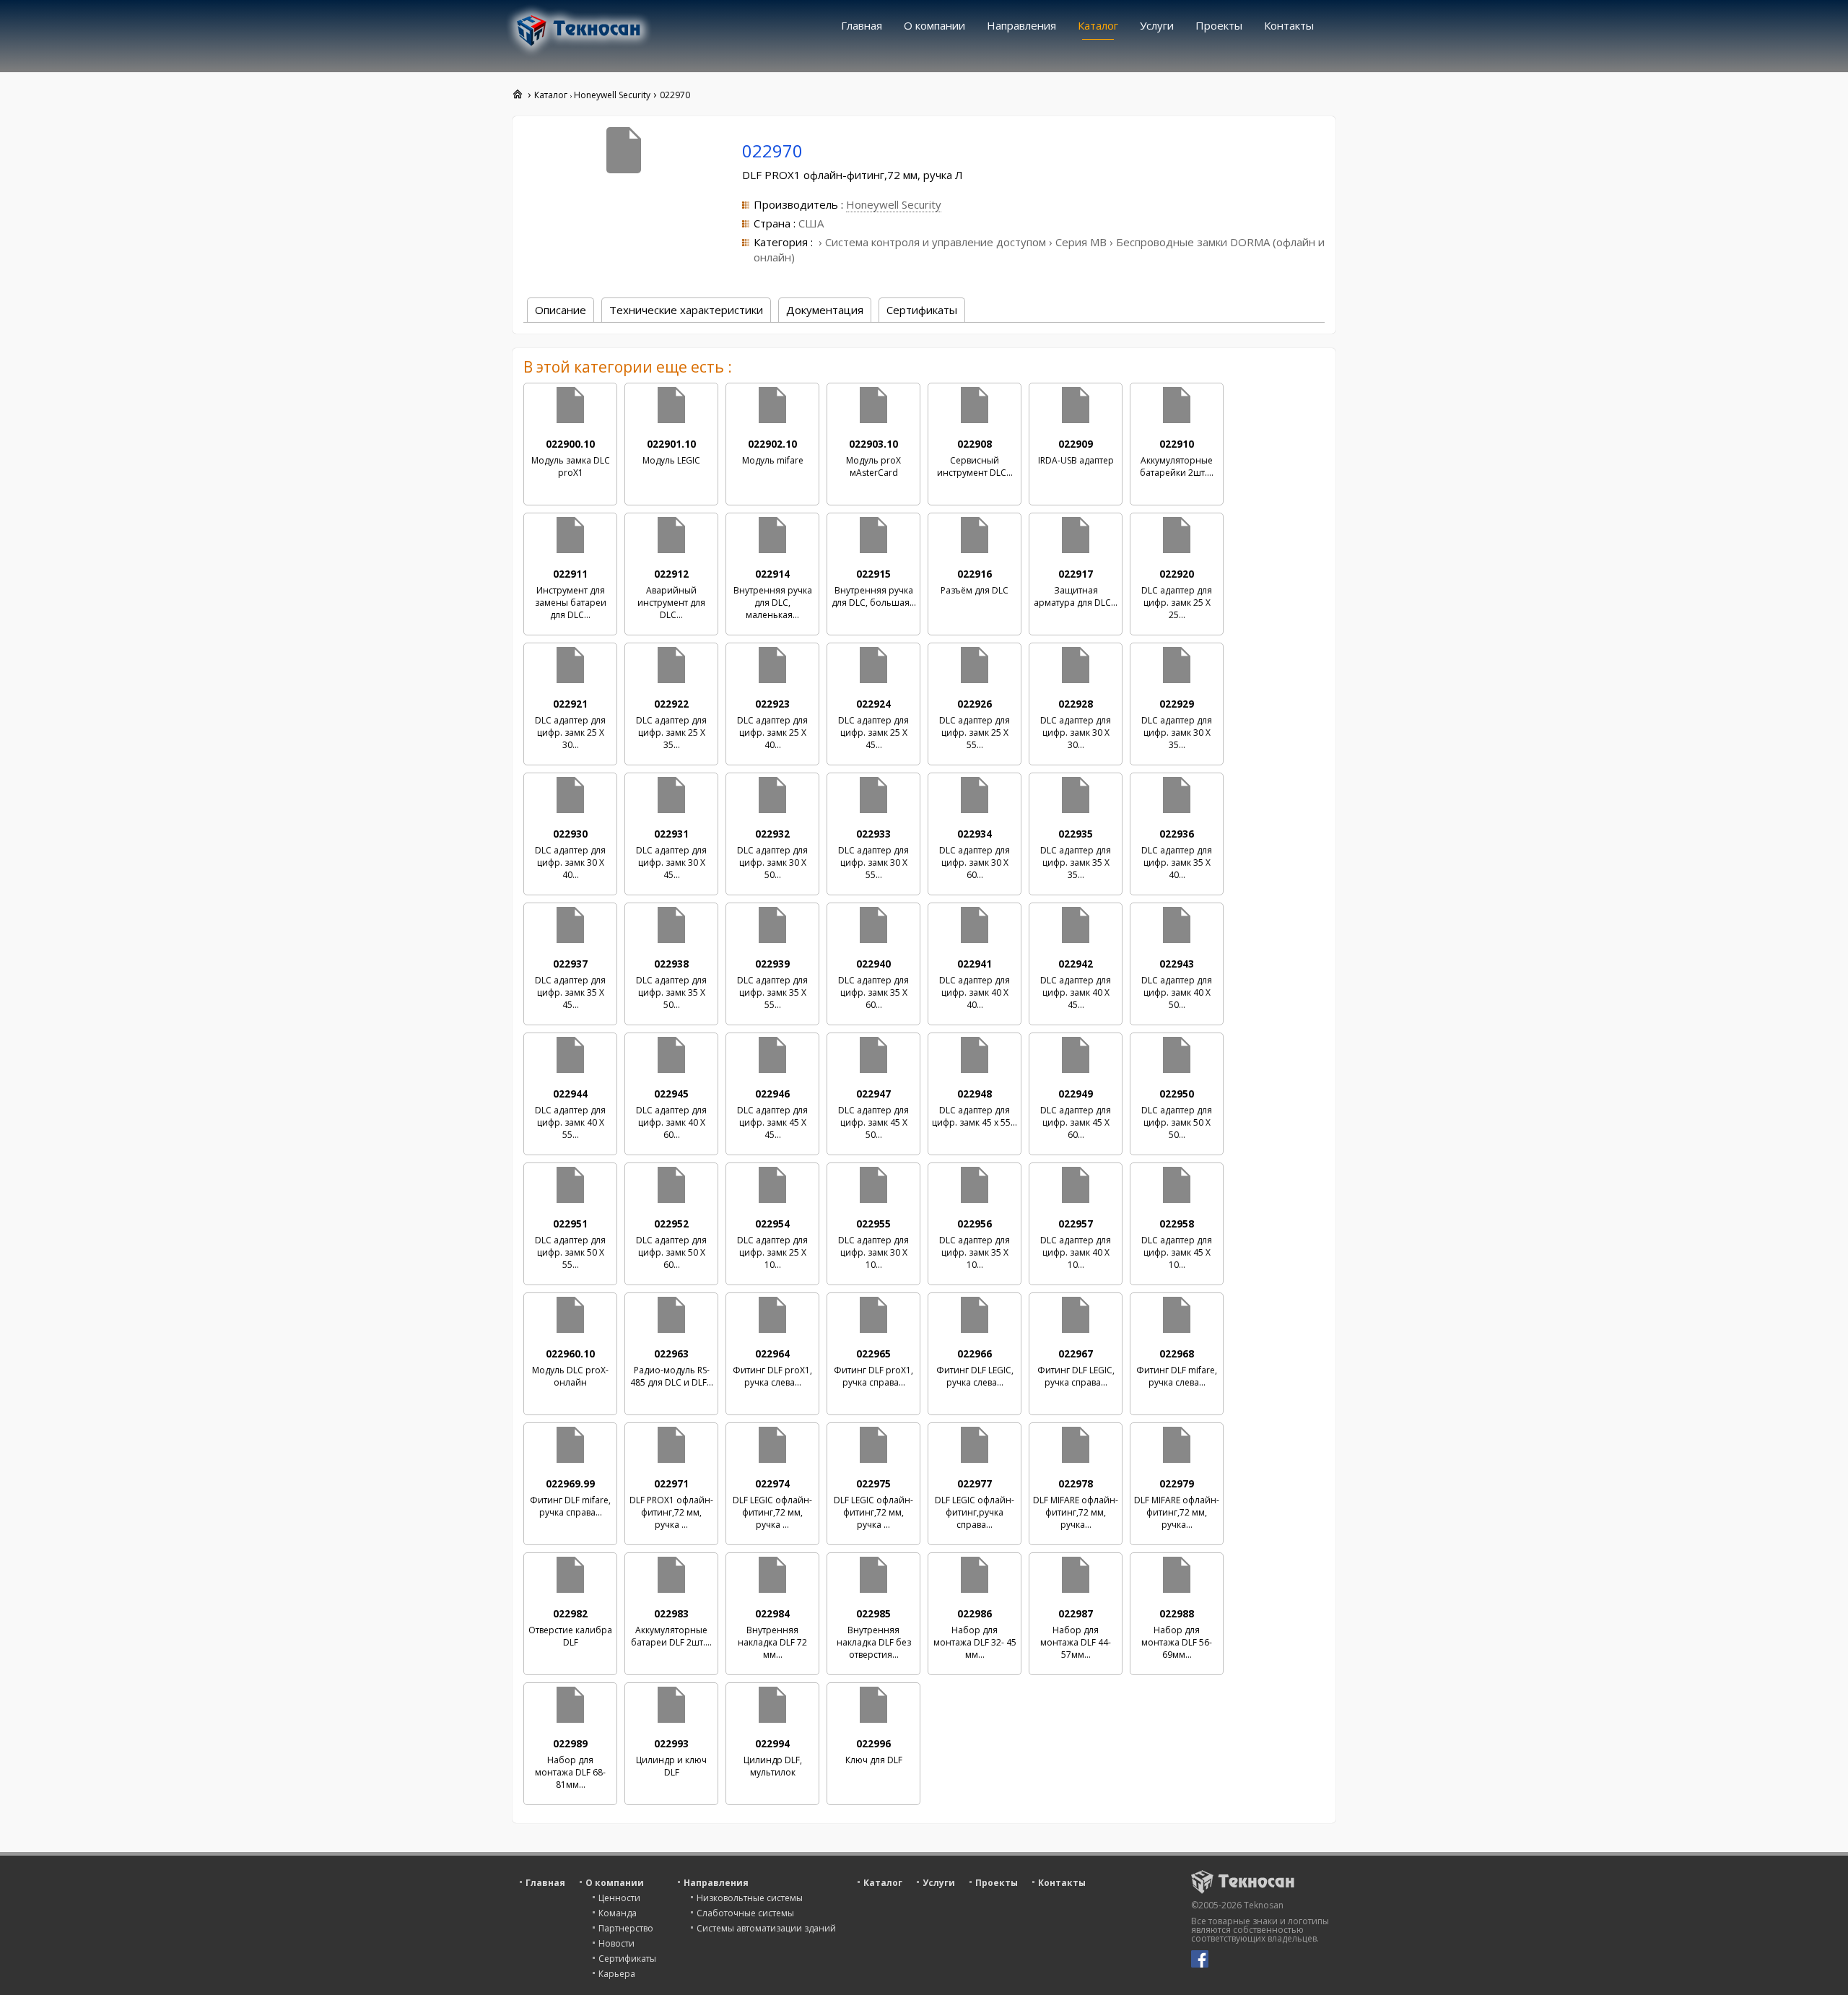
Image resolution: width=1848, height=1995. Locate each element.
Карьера (617, 1974)
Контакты (1289, 25)
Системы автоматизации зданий (766, 1928)
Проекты (1219, 25)
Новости (616, 1943)
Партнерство (626, 1928)
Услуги (1157, 25)
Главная (862, 25)
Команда (618, 1913)
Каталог (1098, 25)
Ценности (619, 1898)
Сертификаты (627, 1959)
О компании (934, 25)
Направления (1021, 25)
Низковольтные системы (750, 1898)
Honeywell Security (894, 204)
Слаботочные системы (745, 1913)
